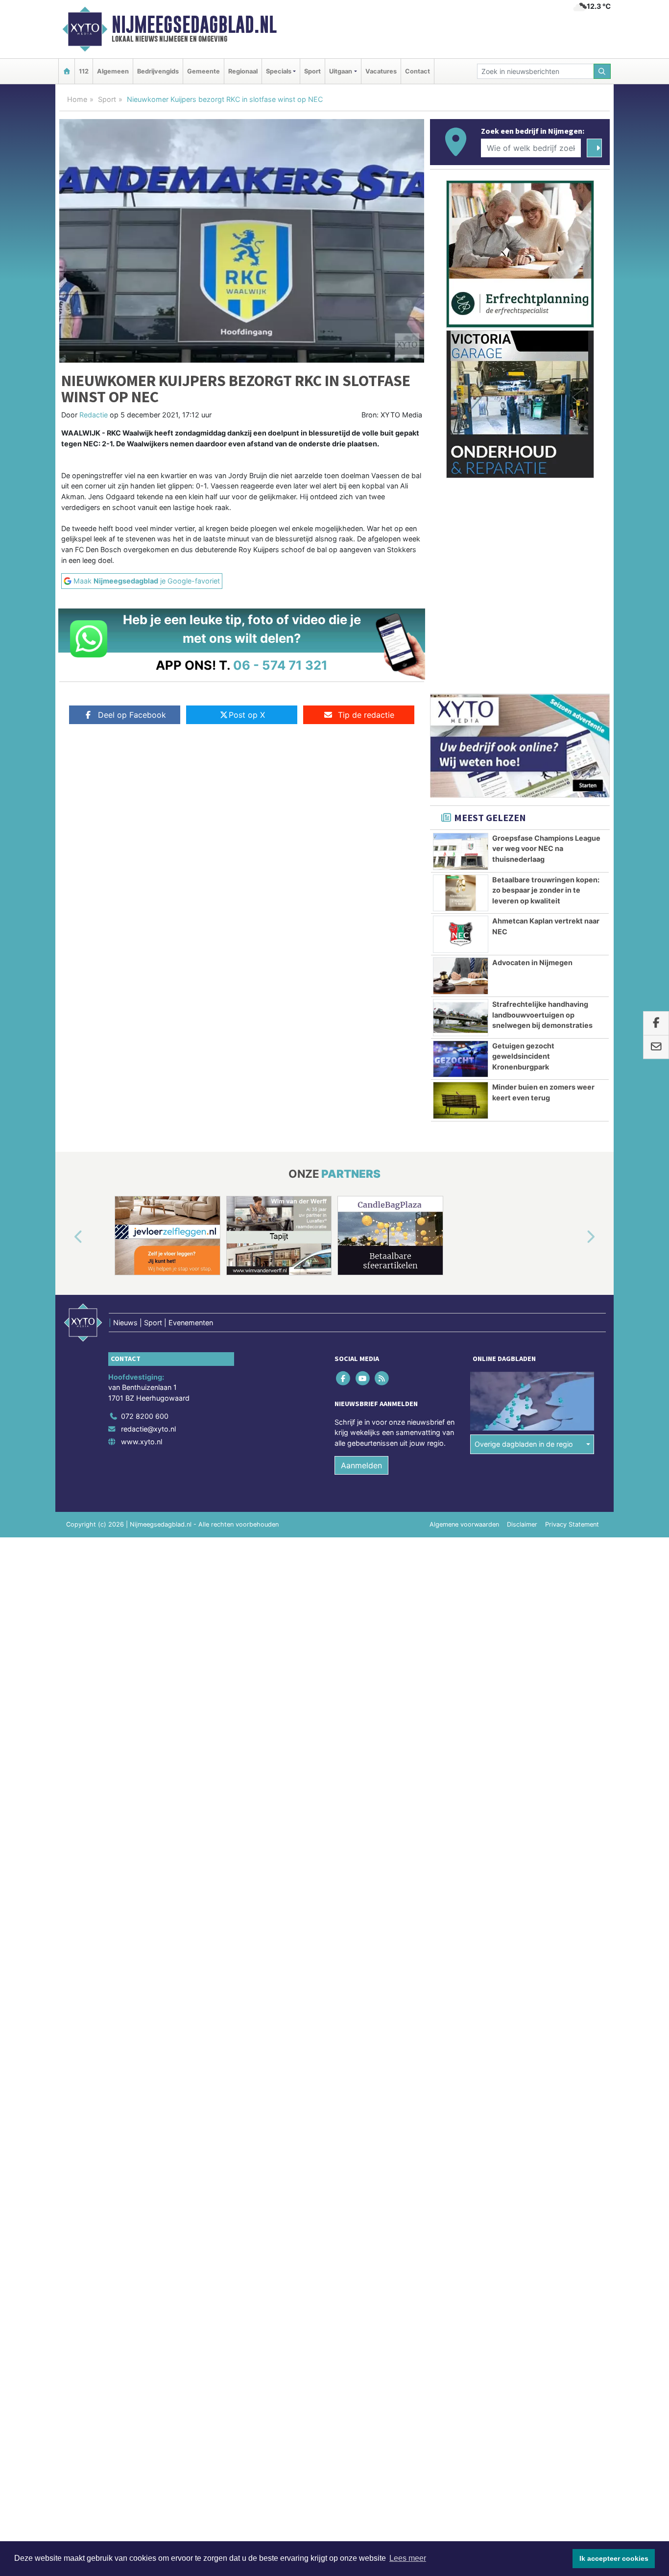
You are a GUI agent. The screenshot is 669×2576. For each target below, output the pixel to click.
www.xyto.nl (142, 1442)
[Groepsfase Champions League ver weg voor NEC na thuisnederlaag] (461, 851)
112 (84, 71)
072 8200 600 (145, 1416)
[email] (656, 1047)
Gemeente (203, 71)
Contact (418, 71)
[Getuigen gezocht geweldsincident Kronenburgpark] (461, 1059)
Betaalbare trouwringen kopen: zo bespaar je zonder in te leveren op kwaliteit (546, 890)
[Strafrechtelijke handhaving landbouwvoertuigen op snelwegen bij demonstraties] (461, 1018)
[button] (67, 1238)
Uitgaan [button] (341, 71)
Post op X (247, 715)
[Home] (67, 71)
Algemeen (113, 71)
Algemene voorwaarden (464, 1524)
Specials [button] (279, 71)
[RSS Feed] (382, 1378)
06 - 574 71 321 (280, 665)
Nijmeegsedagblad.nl (194, 24)
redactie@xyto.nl (148, 1429)
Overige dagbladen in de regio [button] (524, 1444)
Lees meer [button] (408, 2558)
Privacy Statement (572, 1524)
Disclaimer (522, 1524)
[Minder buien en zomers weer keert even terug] (461, 1100)
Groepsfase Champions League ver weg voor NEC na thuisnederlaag (546, 849)
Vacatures (381, 71)
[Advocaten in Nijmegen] (461, 976)
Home (77, 99)
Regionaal (243, 71)
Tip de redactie (366, 715)
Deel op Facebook (132, 715)
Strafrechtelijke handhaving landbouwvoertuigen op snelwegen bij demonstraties (542, 1015)
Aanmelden (361, 1465)
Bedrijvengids (158, 71)
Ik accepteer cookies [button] (614, 2558)
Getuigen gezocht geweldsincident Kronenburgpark (523, 1056)
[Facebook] (344, 1378)
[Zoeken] (602, 71)
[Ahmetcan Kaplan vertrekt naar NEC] (461, 934)
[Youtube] (363, 1378)
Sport (312, 71)
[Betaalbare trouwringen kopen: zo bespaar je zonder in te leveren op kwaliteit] (461, 893)
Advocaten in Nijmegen (532, 962)
